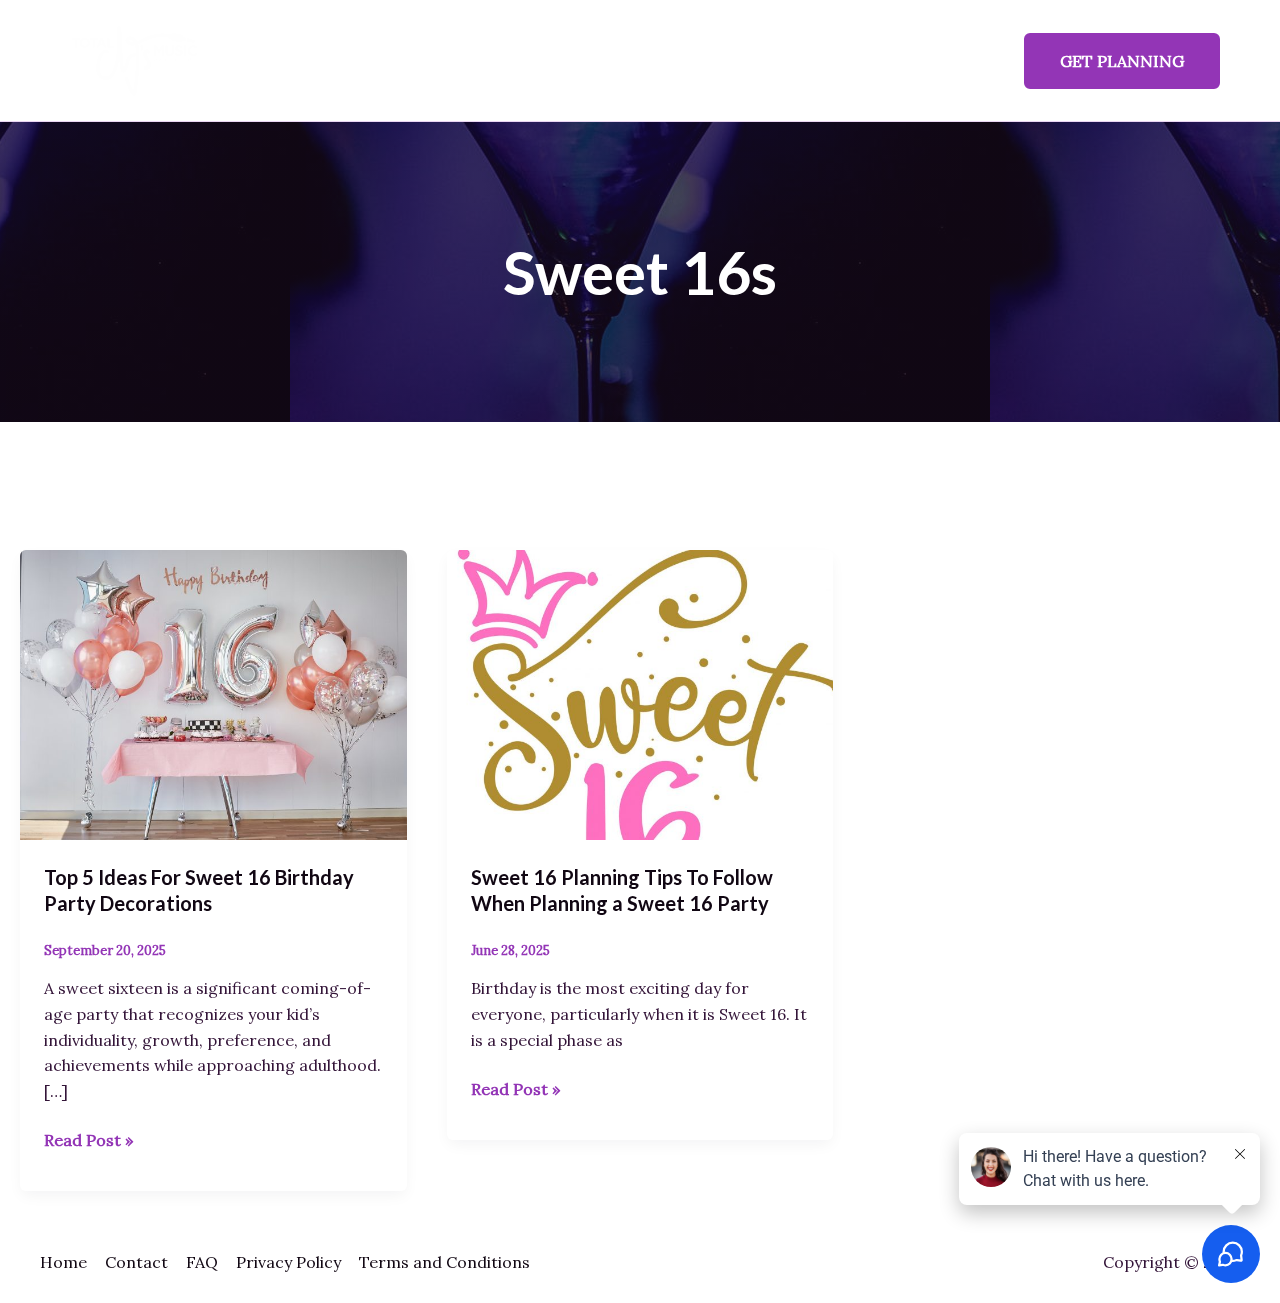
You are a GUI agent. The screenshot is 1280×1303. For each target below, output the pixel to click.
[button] (1122, 61)
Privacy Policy (288, 1262)
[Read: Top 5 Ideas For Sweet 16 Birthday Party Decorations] (213, 693)
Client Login (941, 61)
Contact (831, 61)
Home (441, 61)
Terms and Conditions (444, 1262)
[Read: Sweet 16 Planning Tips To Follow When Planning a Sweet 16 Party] (640, 693)
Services (529, 61)
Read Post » (88, 1139)
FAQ (686, 61)
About (615, 61)
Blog (751, 61)
